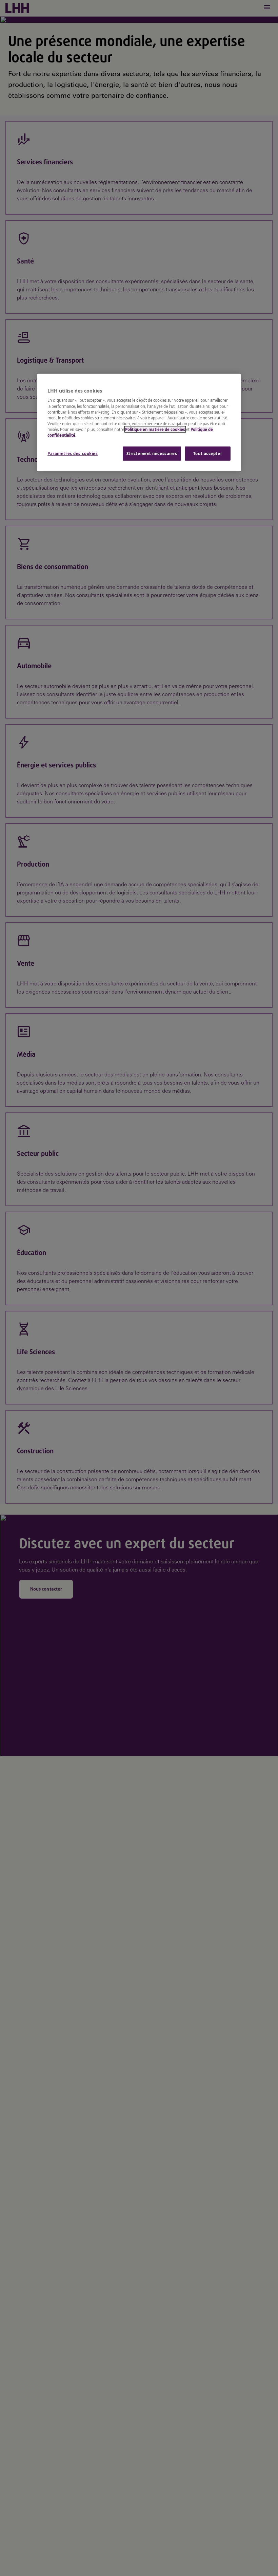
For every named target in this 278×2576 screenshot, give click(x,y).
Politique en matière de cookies (155, 429)
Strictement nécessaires (152, 453)
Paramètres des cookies (73, 453)
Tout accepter (208, 453)
